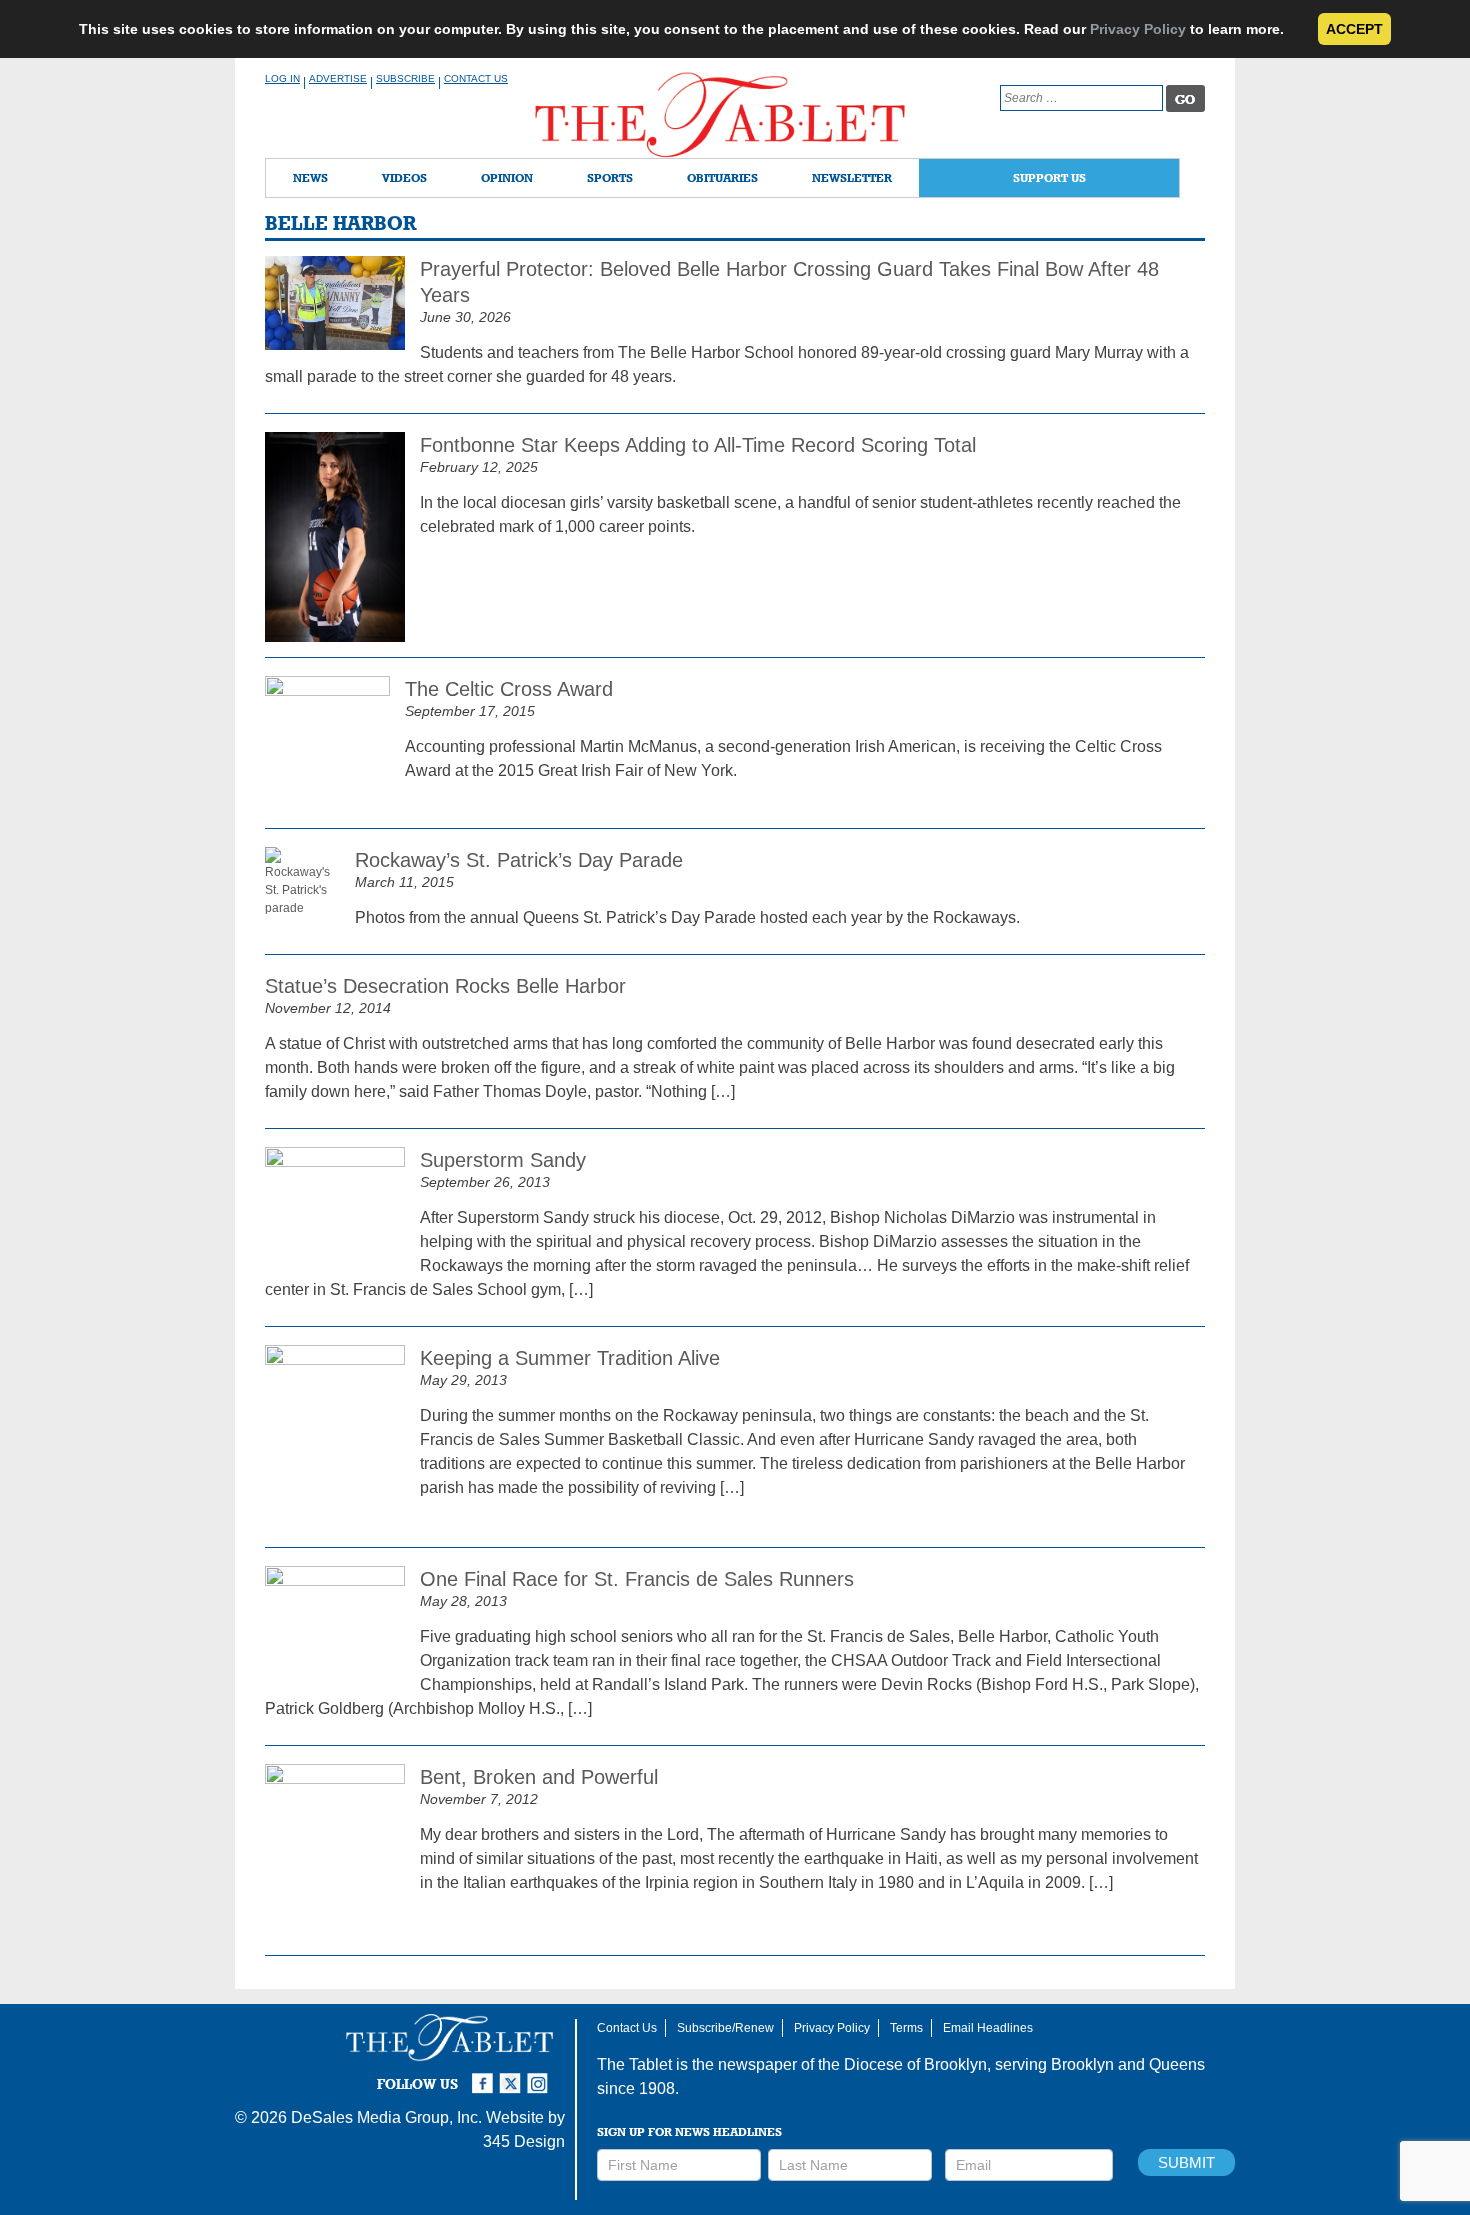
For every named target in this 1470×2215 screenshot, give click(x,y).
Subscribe (405, 78)
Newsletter (852, 177)
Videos (404, 177)
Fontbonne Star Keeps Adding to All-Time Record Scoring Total (698, 445)
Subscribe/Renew (725, 2028)
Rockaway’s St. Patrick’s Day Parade (519, 860)
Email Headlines (988, 2028)
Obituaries (722, 177)
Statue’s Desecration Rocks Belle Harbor (445, 986)
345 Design (524, 2141)
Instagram (541, 2075)
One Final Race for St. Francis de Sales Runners (637, 1579)
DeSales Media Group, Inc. (386, 2117)
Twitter (513, 2075)
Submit (1186, 2162)
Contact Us (476, 78)
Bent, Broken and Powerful (539, 1777)
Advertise (338, 78)
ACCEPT (1354, 29)
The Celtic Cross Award (509, 689)
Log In (282, 78)
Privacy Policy (1138, 29)
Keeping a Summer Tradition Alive (570, 1358)
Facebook (485, 2075)
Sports (610, 177)
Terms (906, 2028)
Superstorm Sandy (503, 1160)
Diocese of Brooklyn (915, 2064)
